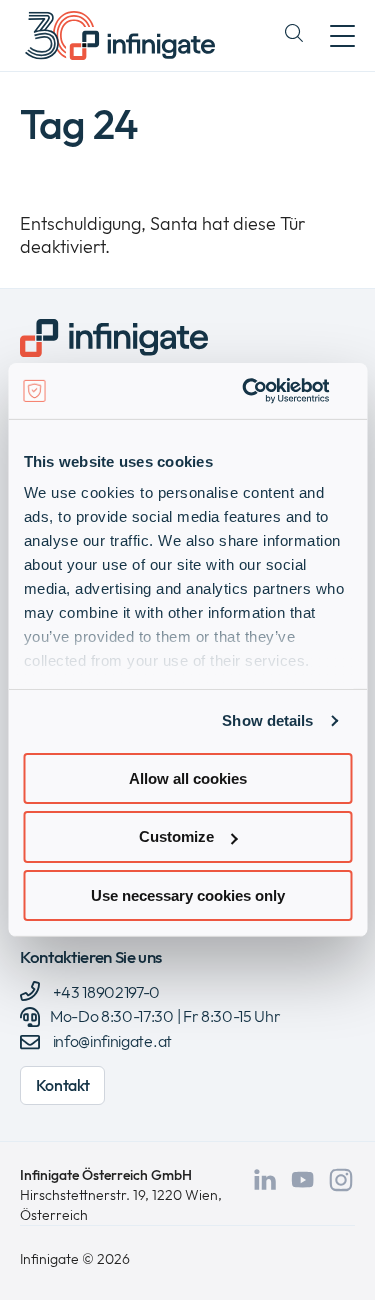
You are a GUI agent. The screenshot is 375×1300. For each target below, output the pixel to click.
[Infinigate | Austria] (120, 35)
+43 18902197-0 (105, 992)
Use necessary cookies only (188, 895)
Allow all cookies (188, 777)
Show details (267, 720)
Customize (176, 836)
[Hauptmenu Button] (342, 35)
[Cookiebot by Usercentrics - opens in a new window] (267, 391)
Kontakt (63, 1085)
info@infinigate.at (112, 1041)
